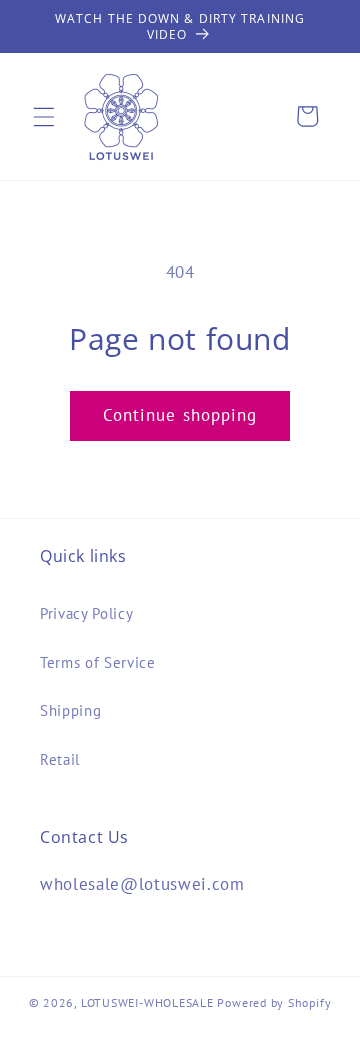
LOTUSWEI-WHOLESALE (147, 1002)
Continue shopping (180, 415)
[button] (44, 116)
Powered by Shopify (274, 1002)
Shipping (70, 710)
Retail (60, 759)
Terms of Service (98, 662)
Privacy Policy (86, 613)
